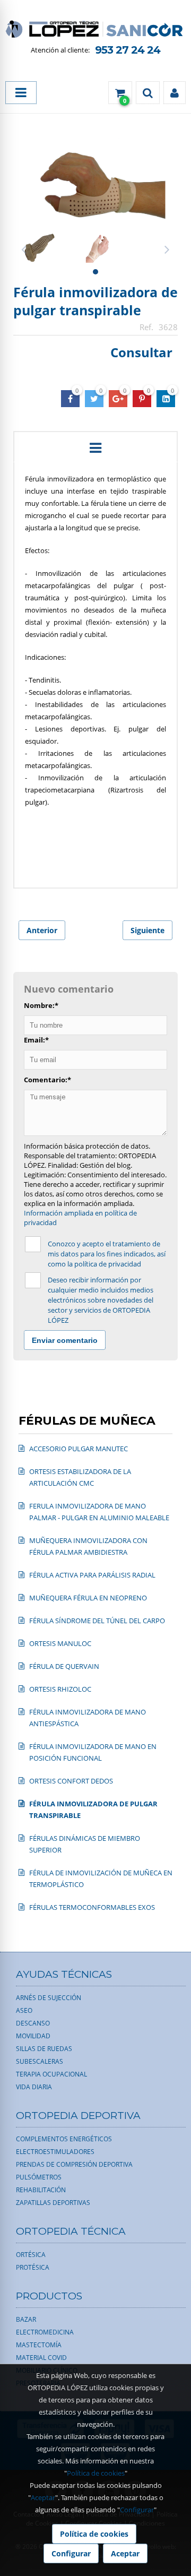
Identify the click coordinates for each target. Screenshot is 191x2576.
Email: (36, 1040)
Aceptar (43, 2497)
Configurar (137, 2510)
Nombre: (41, 1005)
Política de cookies (96, 2473)
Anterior (42, 930)
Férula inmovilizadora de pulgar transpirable (95, 301)
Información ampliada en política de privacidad (80, 1218)
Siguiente (147, 930)
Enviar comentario (65, 1340)
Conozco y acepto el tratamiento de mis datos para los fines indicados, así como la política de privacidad (107, 1254)
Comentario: (47, 1080)
